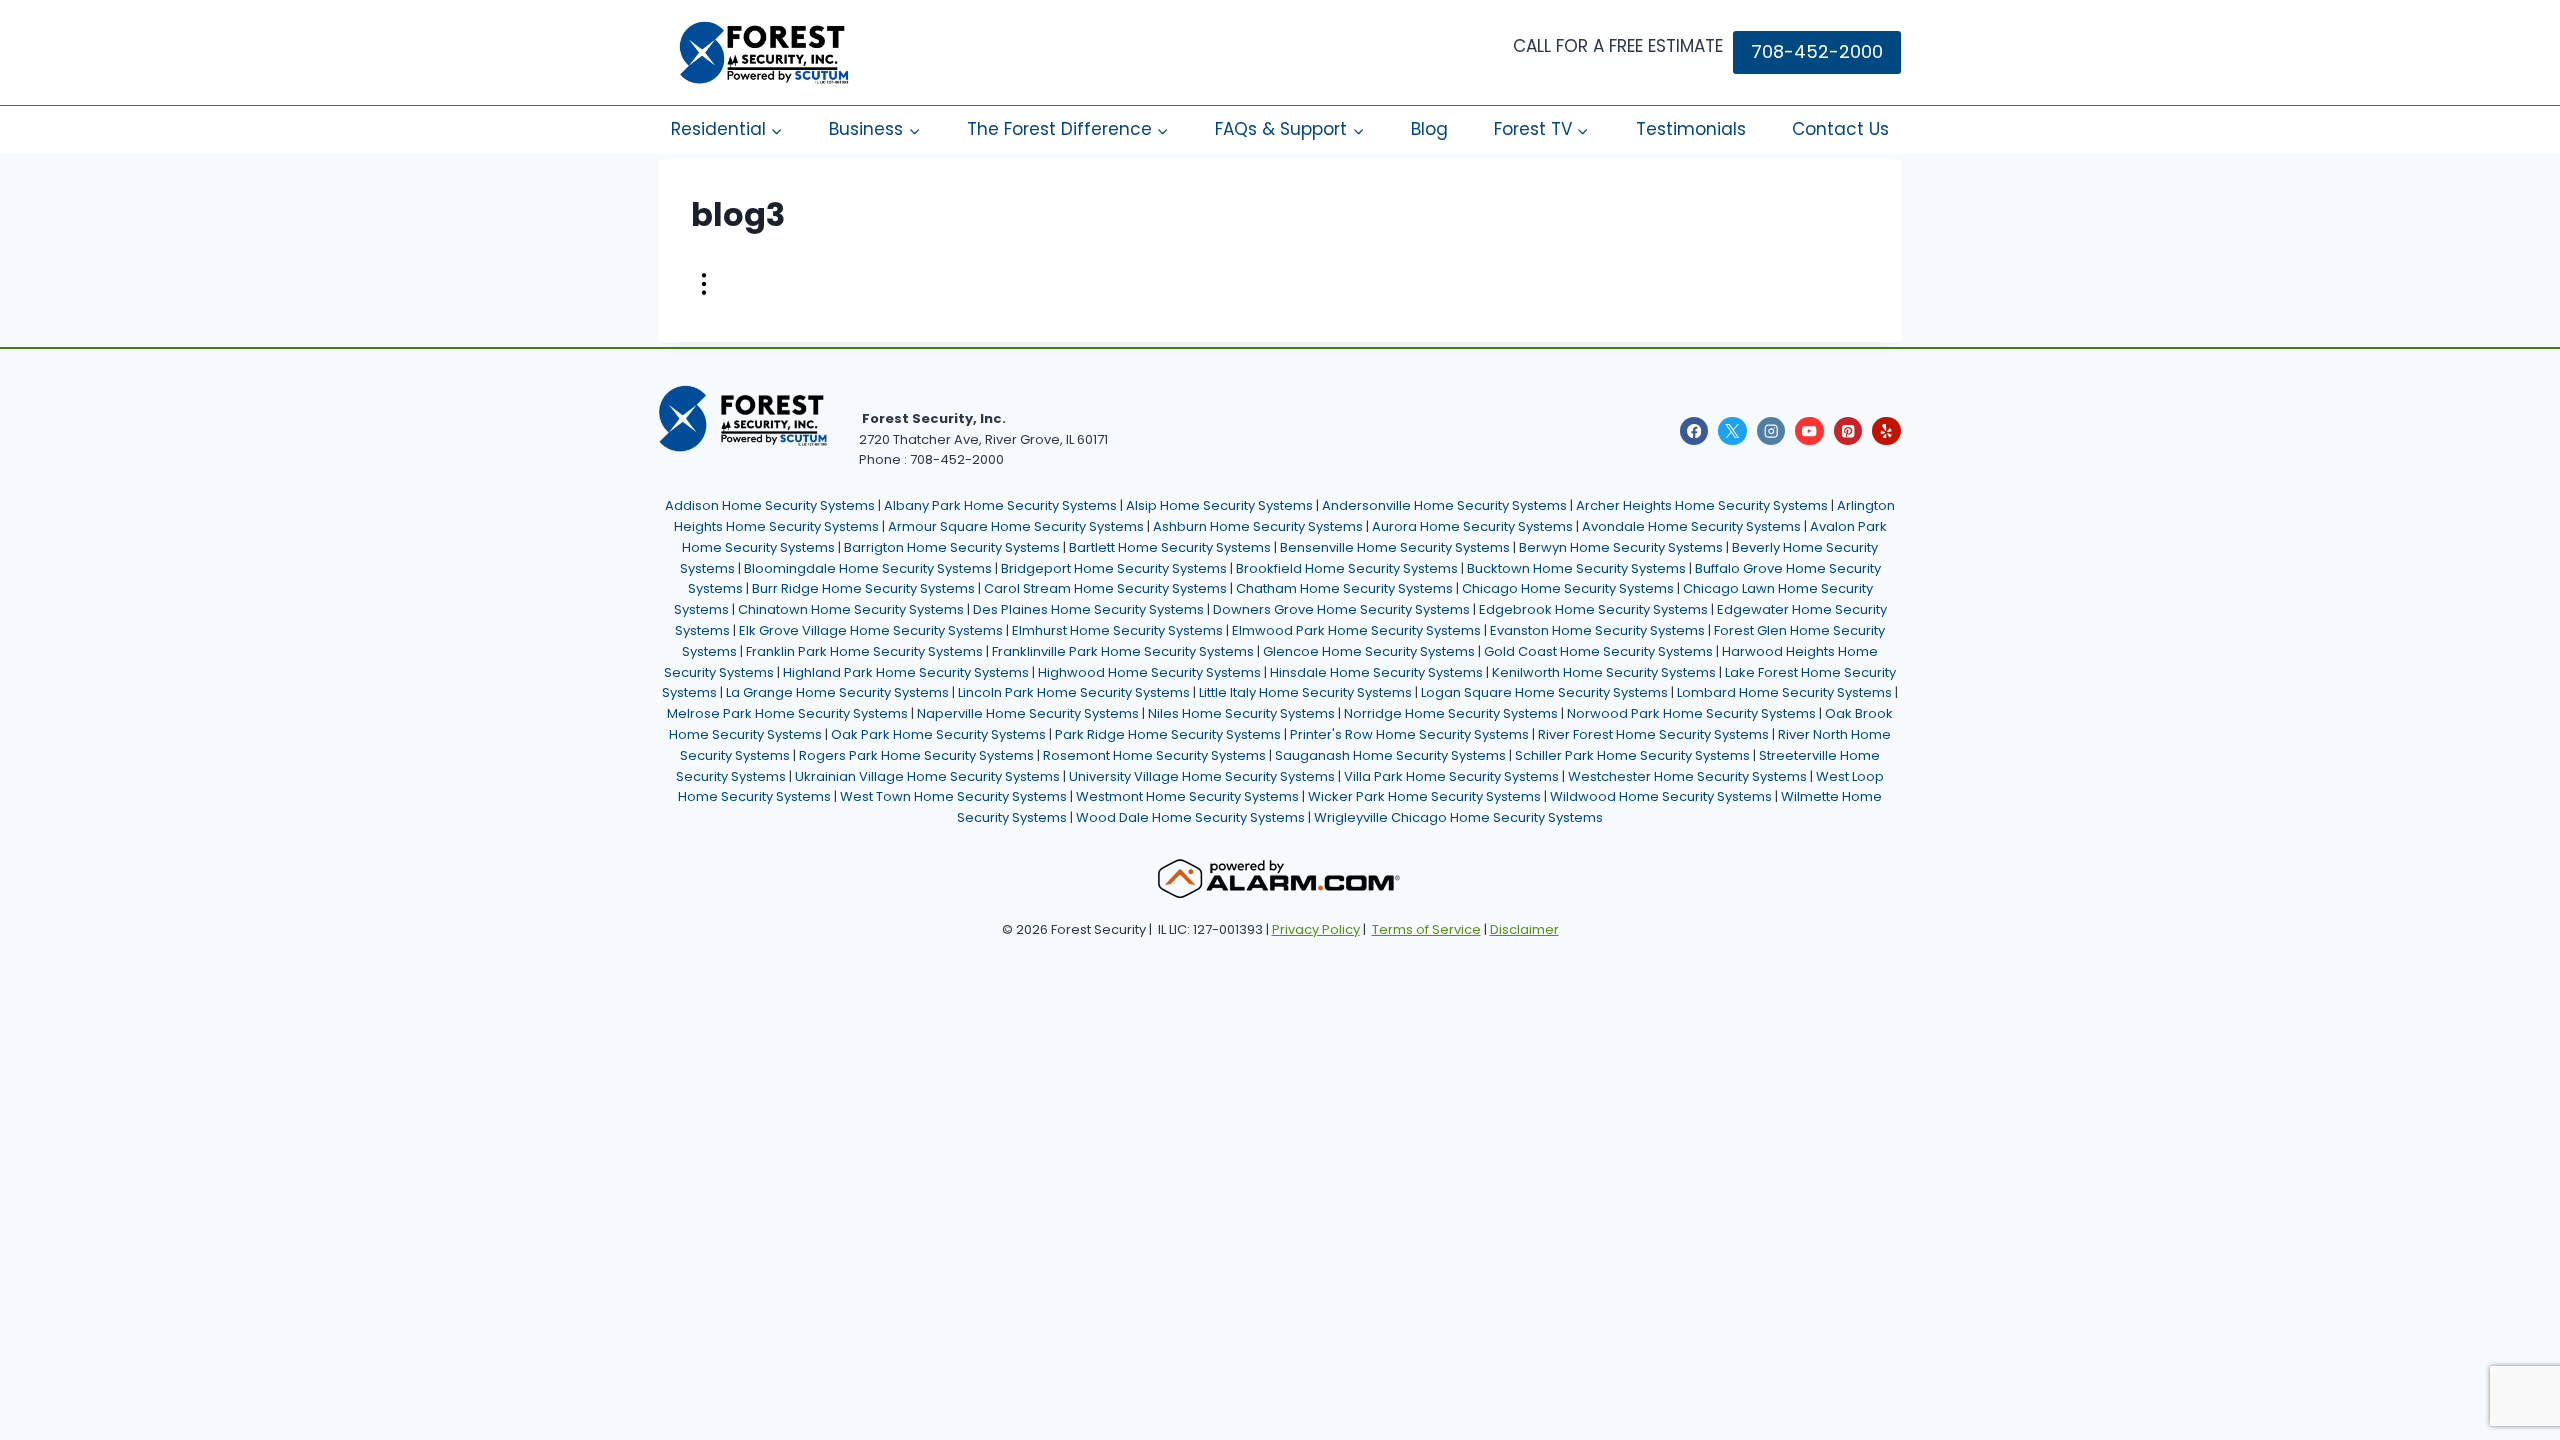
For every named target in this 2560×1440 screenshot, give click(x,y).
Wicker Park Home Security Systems (1424, 796)
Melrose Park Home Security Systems (787, 713)
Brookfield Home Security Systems (1347, 568)
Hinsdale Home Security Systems (1376, 672)
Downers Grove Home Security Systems (1341, 609)
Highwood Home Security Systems (1149, 672)
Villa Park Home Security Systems (1451, 776)
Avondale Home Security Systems (1691, 526)
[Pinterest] (1848, 431)
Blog (1429, 129)
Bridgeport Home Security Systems (1114, 568)
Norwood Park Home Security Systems (1691, 713)
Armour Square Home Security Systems (1016, 526)
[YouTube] (1809, 431)
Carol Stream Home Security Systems (1105, 588)
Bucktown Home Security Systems (1576, 568)
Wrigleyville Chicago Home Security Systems (1458, 817)
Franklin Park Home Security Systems (864, 651)
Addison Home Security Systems (770, 505)
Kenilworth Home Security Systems (1604, 672)
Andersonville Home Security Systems (1444, 505)
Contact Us (1840, 129)
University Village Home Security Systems (1202, 776)
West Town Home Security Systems (953, 796)
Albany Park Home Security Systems (1000, 505)
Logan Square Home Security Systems (1544, 692)
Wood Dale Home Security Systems (1190, 817)
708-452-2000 (1817, 51)
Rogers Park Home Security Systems (916, 755)
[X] (1732, 431)
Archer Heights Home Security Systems (1702, 505)
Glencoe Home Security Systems (1369, 651)
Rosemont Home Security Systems (1154, 755)
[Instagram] (1771, 431)
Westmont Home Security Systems (1187, 796)
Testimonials (1691, 129)
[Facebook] (1694, 431)
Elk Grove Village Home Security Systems (871, 630)
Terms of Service (1426, 929)
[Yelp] (1886, 431)
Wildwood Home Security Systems (1661, 796)
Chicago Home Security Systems (1568, 588)
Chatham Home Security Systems (1344, 588)
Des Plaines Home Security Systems (1088, 609)
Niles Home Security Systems (1241, 713)
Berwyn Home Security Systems (1621, 547)
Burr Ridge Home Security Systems (863, 588)
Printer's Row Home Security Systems (1409, 734)
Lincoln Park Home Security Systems (1074, 692)
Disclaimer (1524, 929)
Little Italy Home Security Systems (1305, 692)
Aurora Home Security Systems (1472, 526)
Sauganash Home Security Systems (1390, 755)
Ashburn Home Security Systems (1258, 526)
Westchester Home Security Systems (1687, 776)
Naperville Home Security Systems (1028, 713)
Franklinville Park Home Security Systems (1123, 651)
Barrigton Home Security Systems (952, 547)
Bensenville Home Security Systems (1395, 547)
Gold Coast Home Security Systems (1598, 651)
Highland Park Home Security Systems (906, 672)
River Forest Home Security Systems (1653, 734)
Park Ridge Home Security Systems (1168, 734)
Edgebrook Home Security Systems (1593, 609)
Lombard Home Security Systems (1784, 692)
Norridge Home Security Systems (1451, 713)
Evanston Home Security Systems (1597, 630)
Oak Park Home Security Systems (938, 734)
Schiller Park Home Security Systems (1632, 755)
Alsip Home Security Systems (1219, 505)
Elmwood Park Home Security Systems (1356, 630)
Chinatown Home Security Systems (851, 609)
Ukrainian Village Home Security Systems (927, 776)
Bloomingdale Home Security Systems (868, 568)
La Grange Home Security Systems (837, 692)
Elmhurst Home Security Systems (1117, 630)
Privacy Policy (1316, 929)
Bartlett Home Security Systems (1170, 547)
